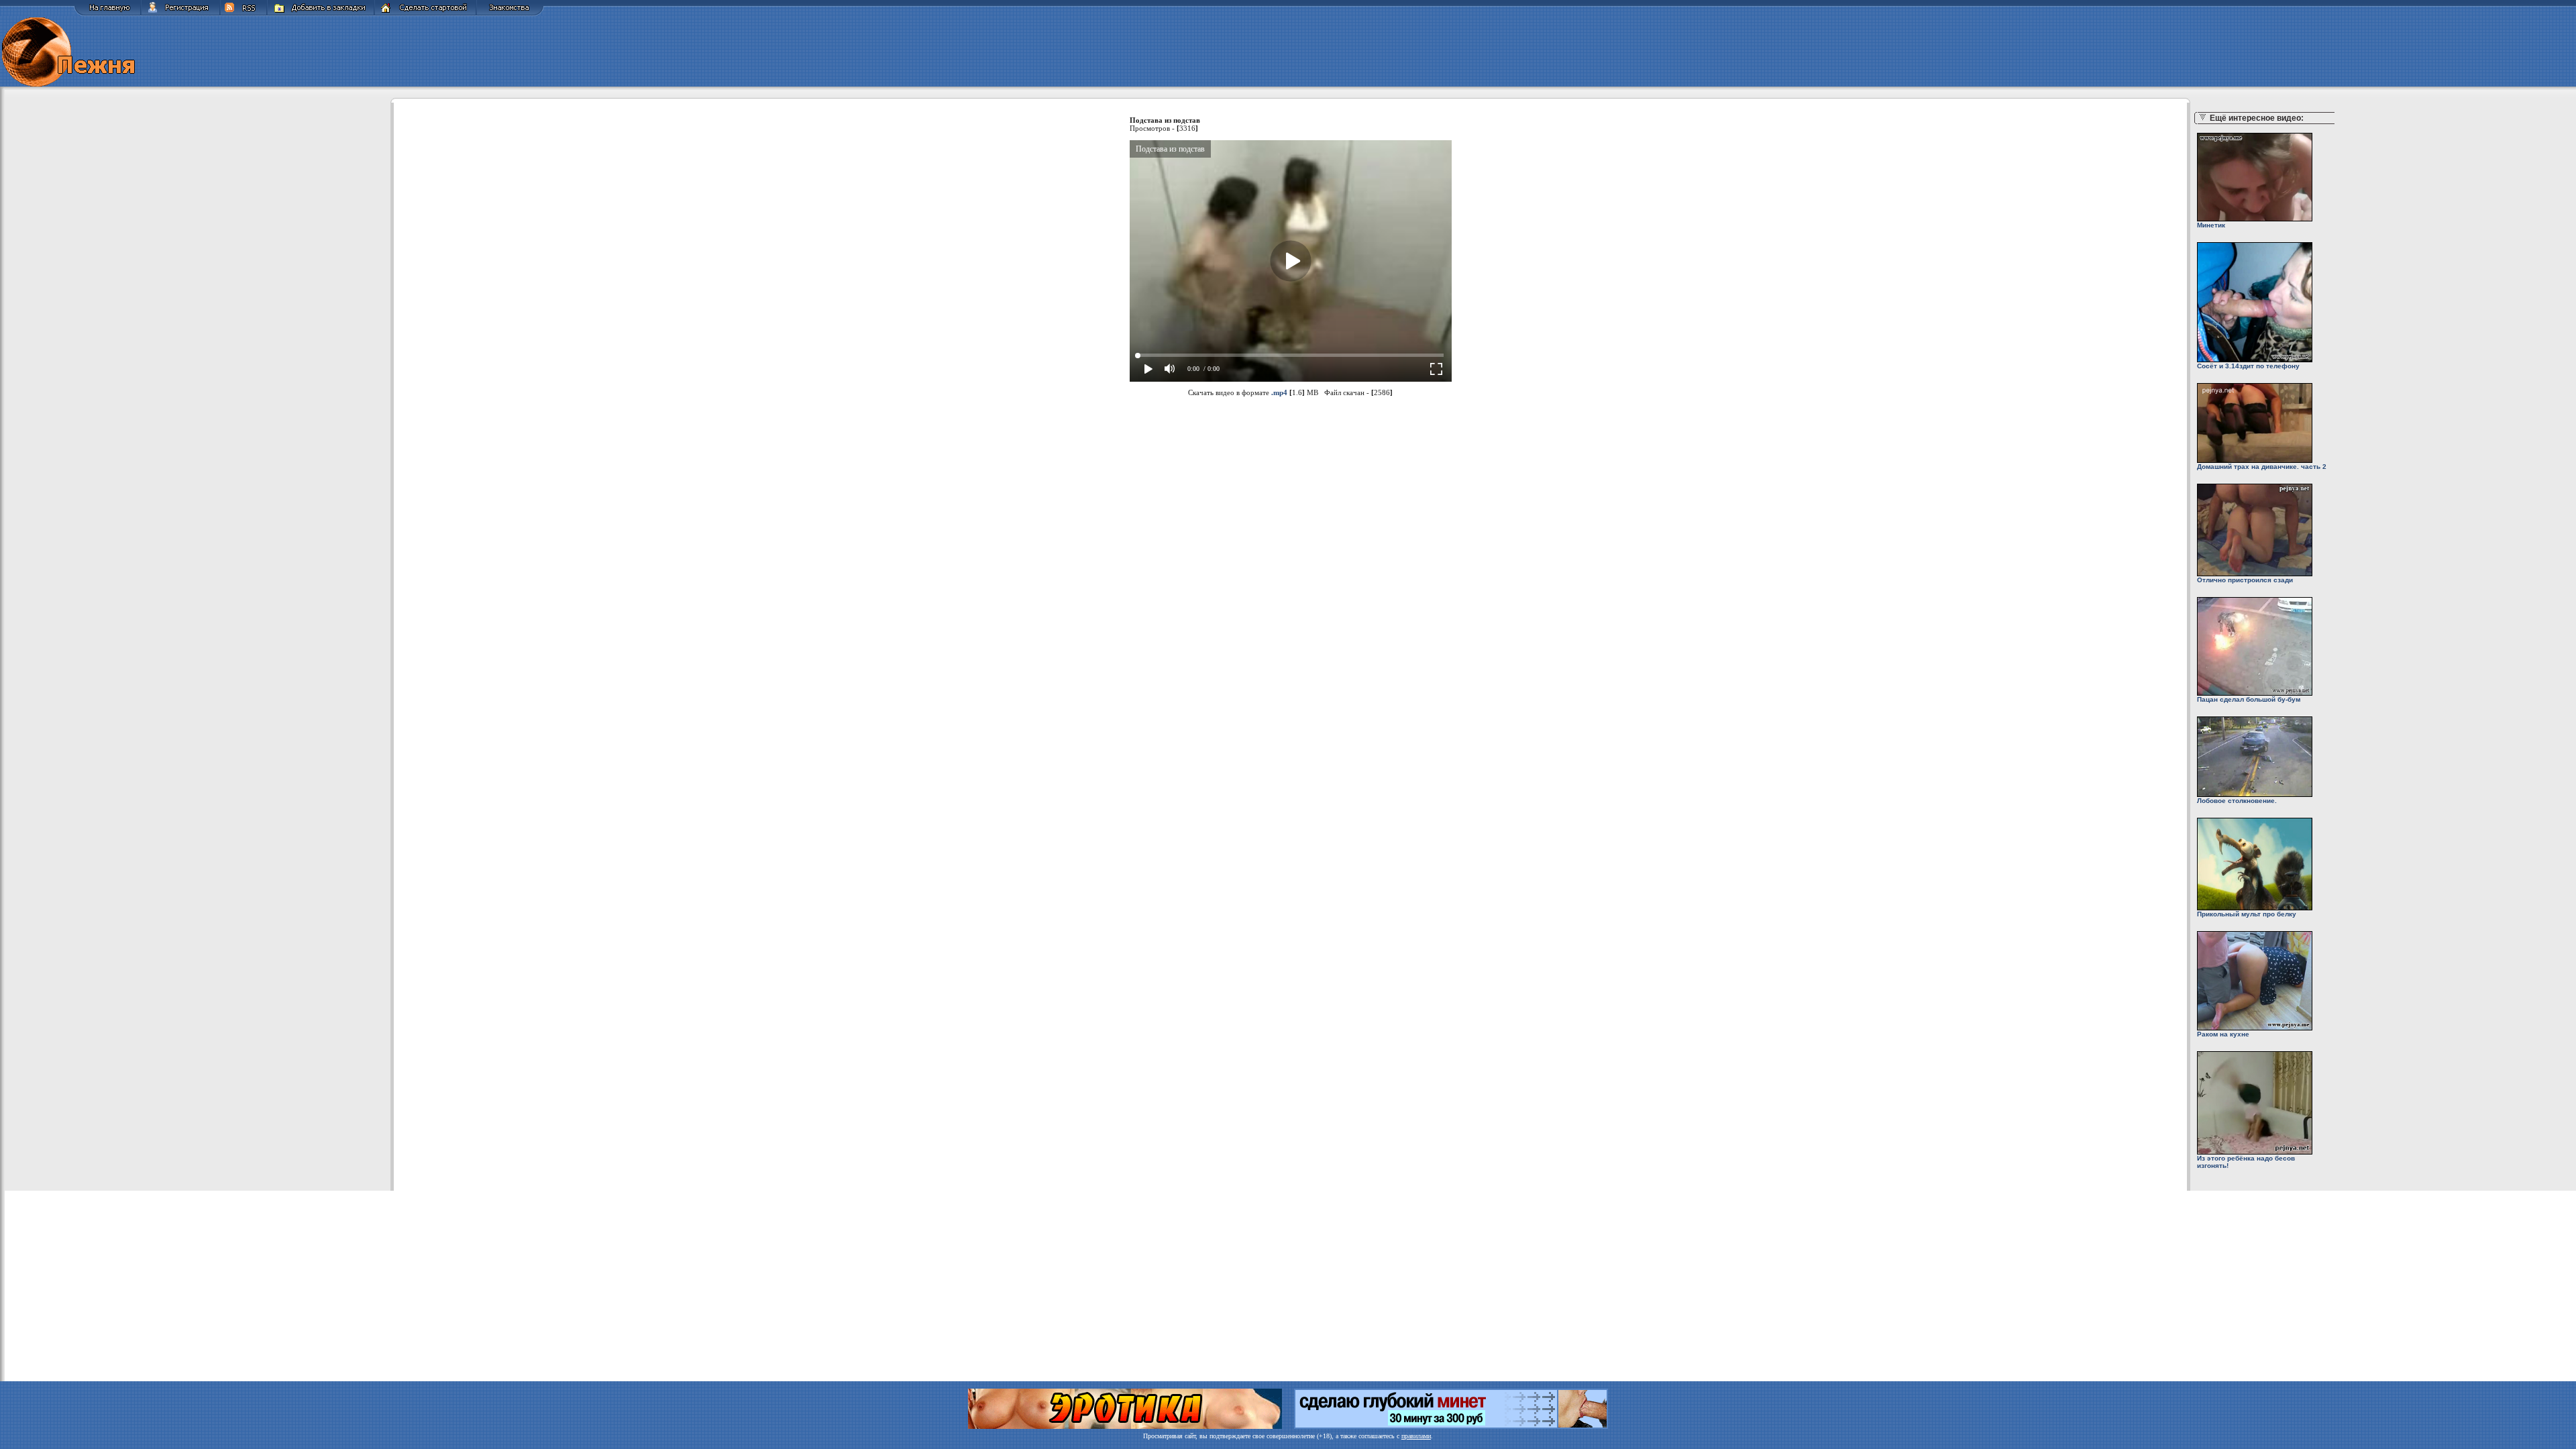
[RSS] (244, 14)
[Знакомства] (510, 14)
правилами (1416, 1436)
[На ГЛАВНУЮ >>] (107, 14)
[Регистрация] (180, 14)
